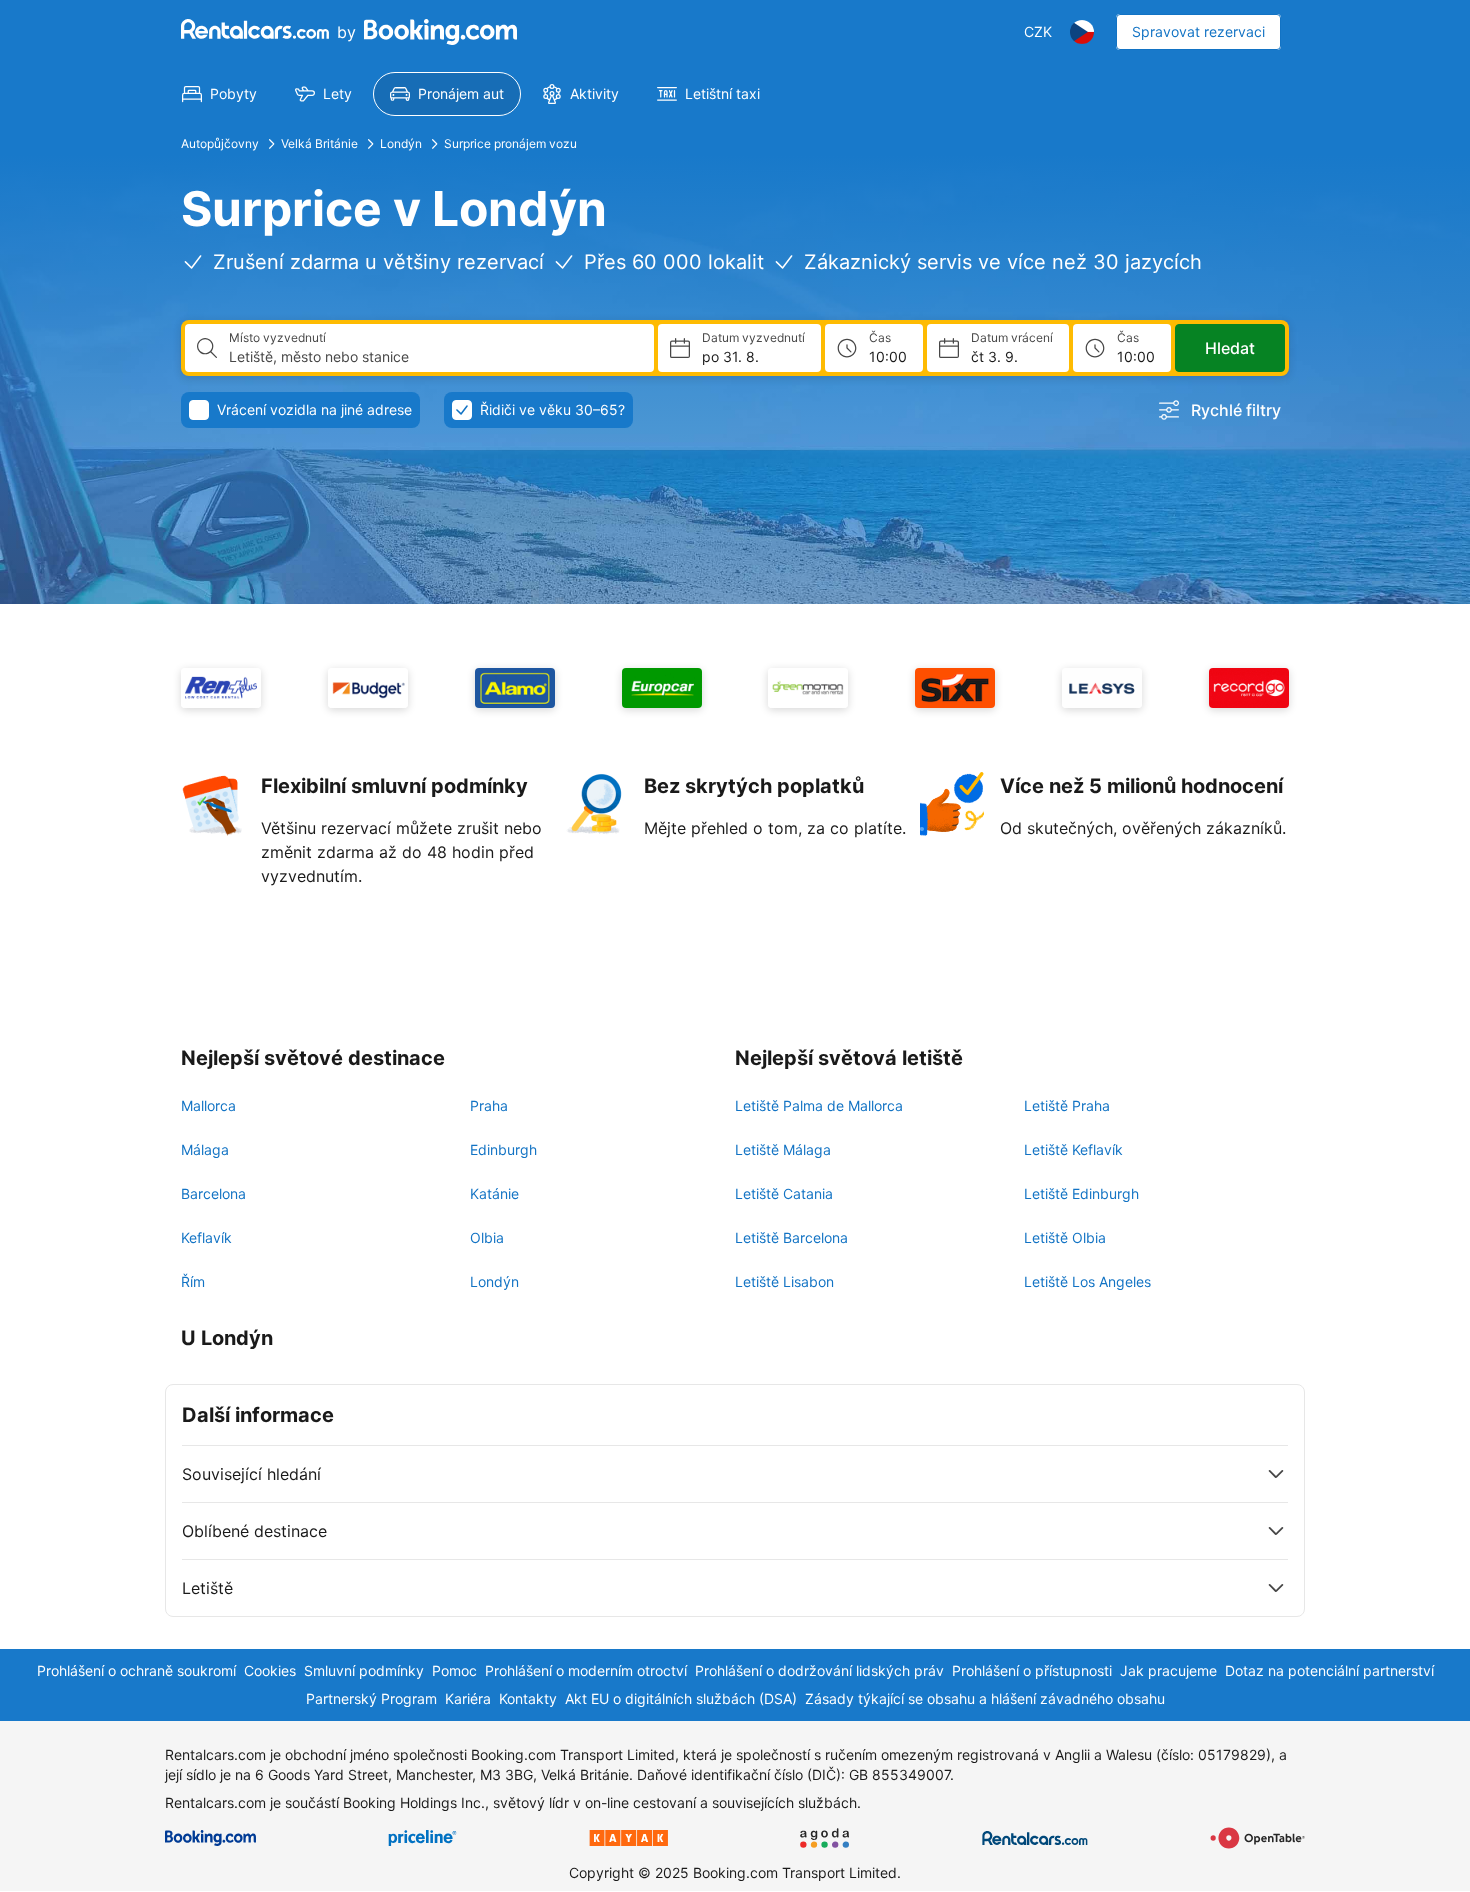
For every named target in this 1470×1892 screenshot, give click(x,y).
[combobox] (433, 357)
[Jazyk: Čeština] (1082, 32)
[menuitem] (219, 94)
